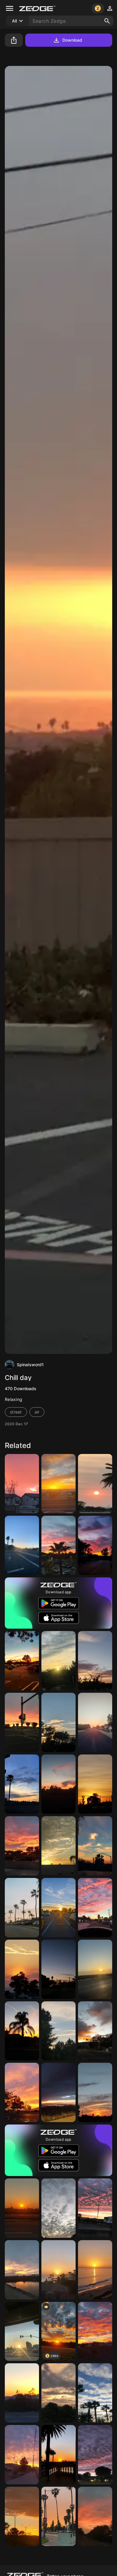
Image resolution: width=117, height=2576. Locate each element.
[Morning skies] (95, 2455)
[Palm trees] (22, 2031)
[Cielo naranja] (95, 1846)
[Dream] (95, 2516)
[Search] (107, 21)
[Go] (22, 1722)
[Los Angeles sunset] (22, 2332)
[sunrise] (22, 1846)
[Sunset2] (22, 1969)
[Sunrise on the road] (22, 1908)
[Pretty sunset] (95, 1722)
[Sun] (58, 2455)
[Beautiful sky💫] (95, 1545)
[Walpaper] (22, 2270)
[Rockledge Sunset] (58, 2270)
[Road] (22, 1545)
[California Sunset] (22, 1661)
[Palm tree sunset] (95, 2393)
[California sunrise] (58, 2516)
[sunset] (95, 1969)
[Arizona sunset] (58, 1784)
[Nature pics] (95, 1908)
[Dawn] (22, 1784)
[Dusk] (95, 1661)
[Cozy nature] (58, 2031)
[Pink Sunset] (22, 1484)
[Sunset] (58, 1484)
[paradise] (58, 1722)
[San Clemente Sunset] (95, 2270)
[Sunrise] (22, 2092)
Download (72, 40)
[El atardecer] (22, 2455)
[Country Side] (22, 2208)
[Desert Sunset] (95, 2332)
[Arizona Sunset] (22, 2393)
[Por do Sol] (22, 2516)
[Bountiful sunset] (58, 2092)
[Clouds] (58, 2208)
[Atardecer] (58, 1969)
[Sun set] (58, 1846)
